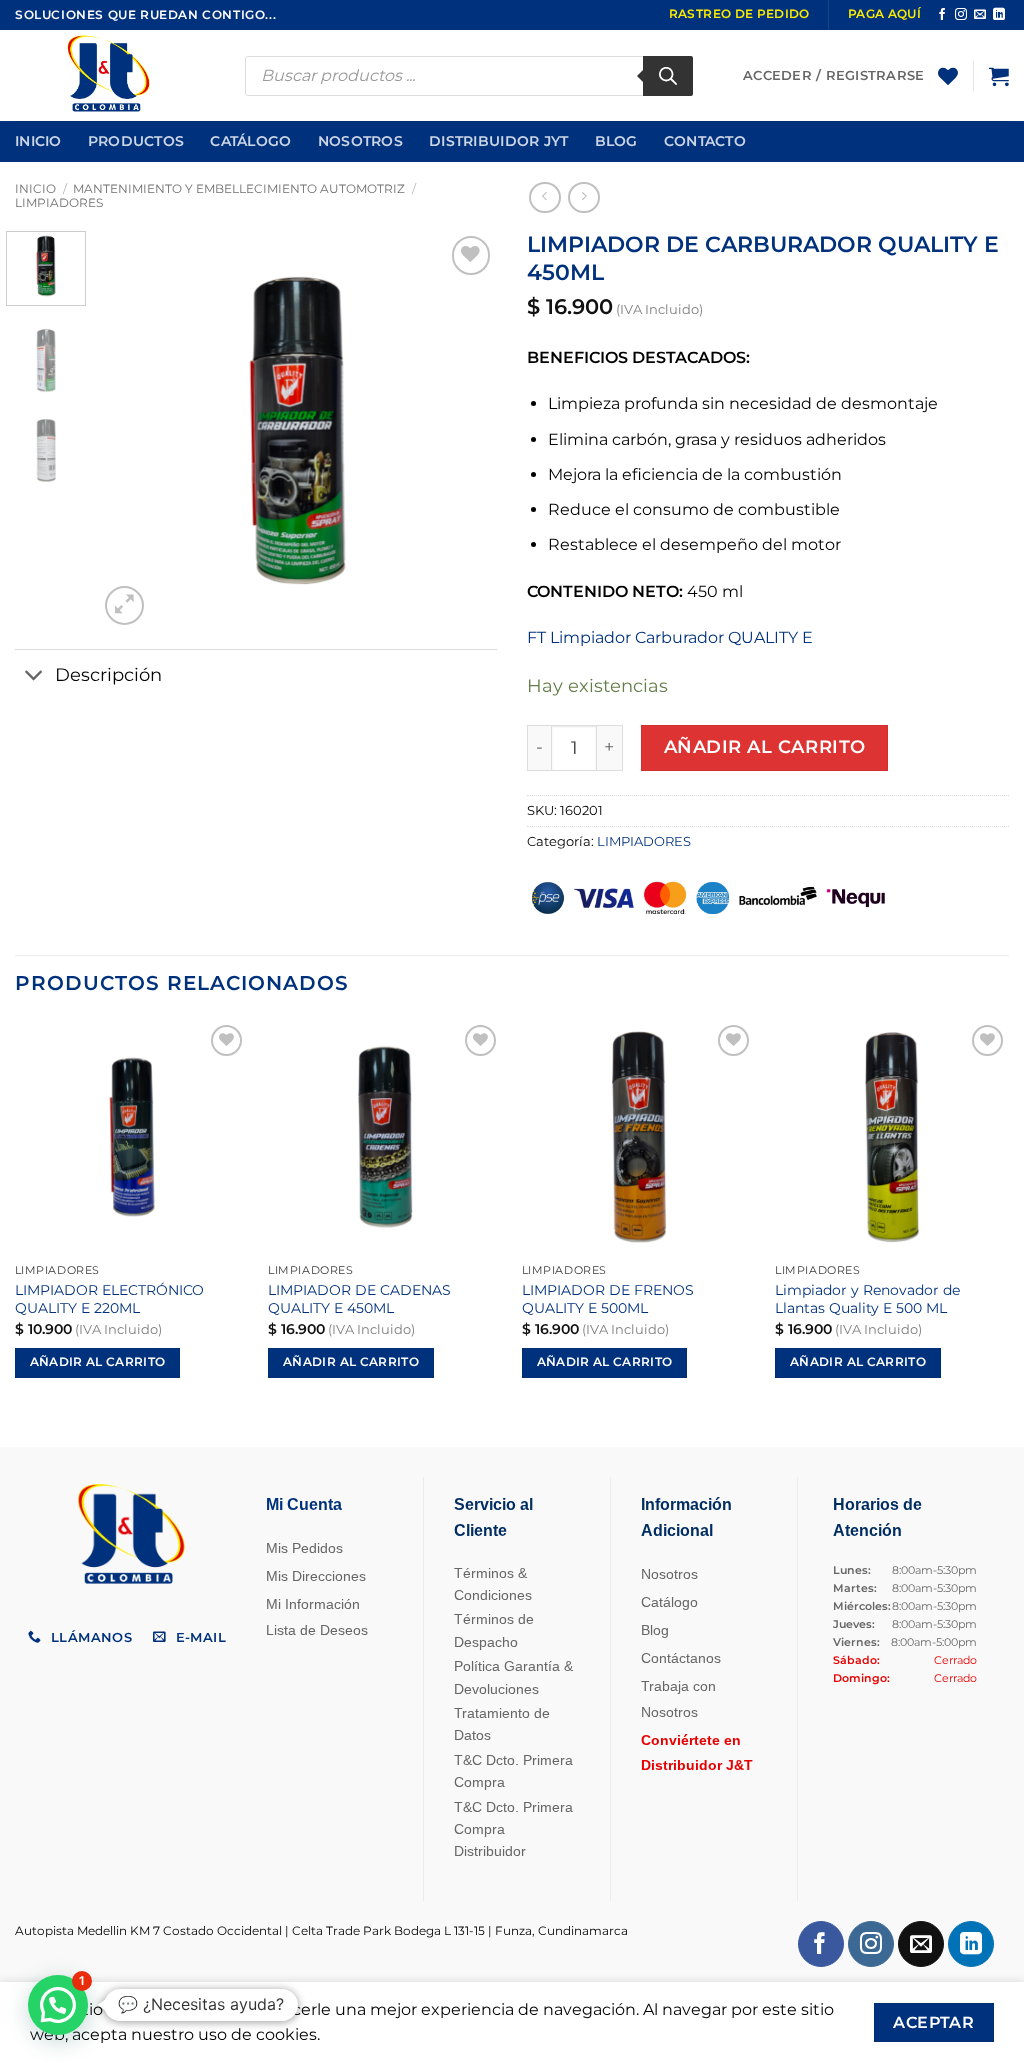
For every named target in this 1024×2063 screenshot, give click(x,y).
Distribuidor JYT (499, 141)
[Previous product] (583, 197)
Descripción (108, 674)
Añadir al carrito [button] (98, 1362)
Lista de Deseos (317, 1630)
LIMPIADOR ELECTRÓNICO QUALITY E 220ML (109, 1299)
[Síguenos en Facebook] (942, 15)
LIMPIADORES (59, 202)
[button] (999, 76)
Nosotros (360, 141)
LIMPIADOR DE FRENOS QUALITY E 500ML (608, 1299)
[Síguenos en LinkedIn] (999, 15)
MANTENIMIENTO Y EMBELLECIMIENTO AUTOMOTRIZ (239, 188)
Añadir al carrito (765, 746)
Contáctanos (681, 1658)
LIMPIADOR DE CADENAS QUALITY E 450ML (359, 1299)
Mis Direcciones (316, 1576)
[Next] (464, 430)
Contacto (705, 141)
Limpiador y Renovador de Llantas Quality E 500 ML (867, 1299)
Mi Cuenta (304, 1504)
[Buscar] (668, 76)
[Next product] (544, 197)
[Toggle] (34, 676)
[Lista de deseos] (948, 76)
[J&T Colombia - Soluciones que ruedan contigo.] (115, 75)
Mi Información (313, 1604)
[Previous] (132, 430)
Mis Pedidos (304, 1548)
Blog (616, 141)
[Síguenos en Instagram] (961, 15)
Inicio (38, 141)
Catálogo (250, 141)
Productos (136, 141)
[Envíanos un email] (980, 15)
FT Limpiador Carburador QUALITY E (670, 637)
